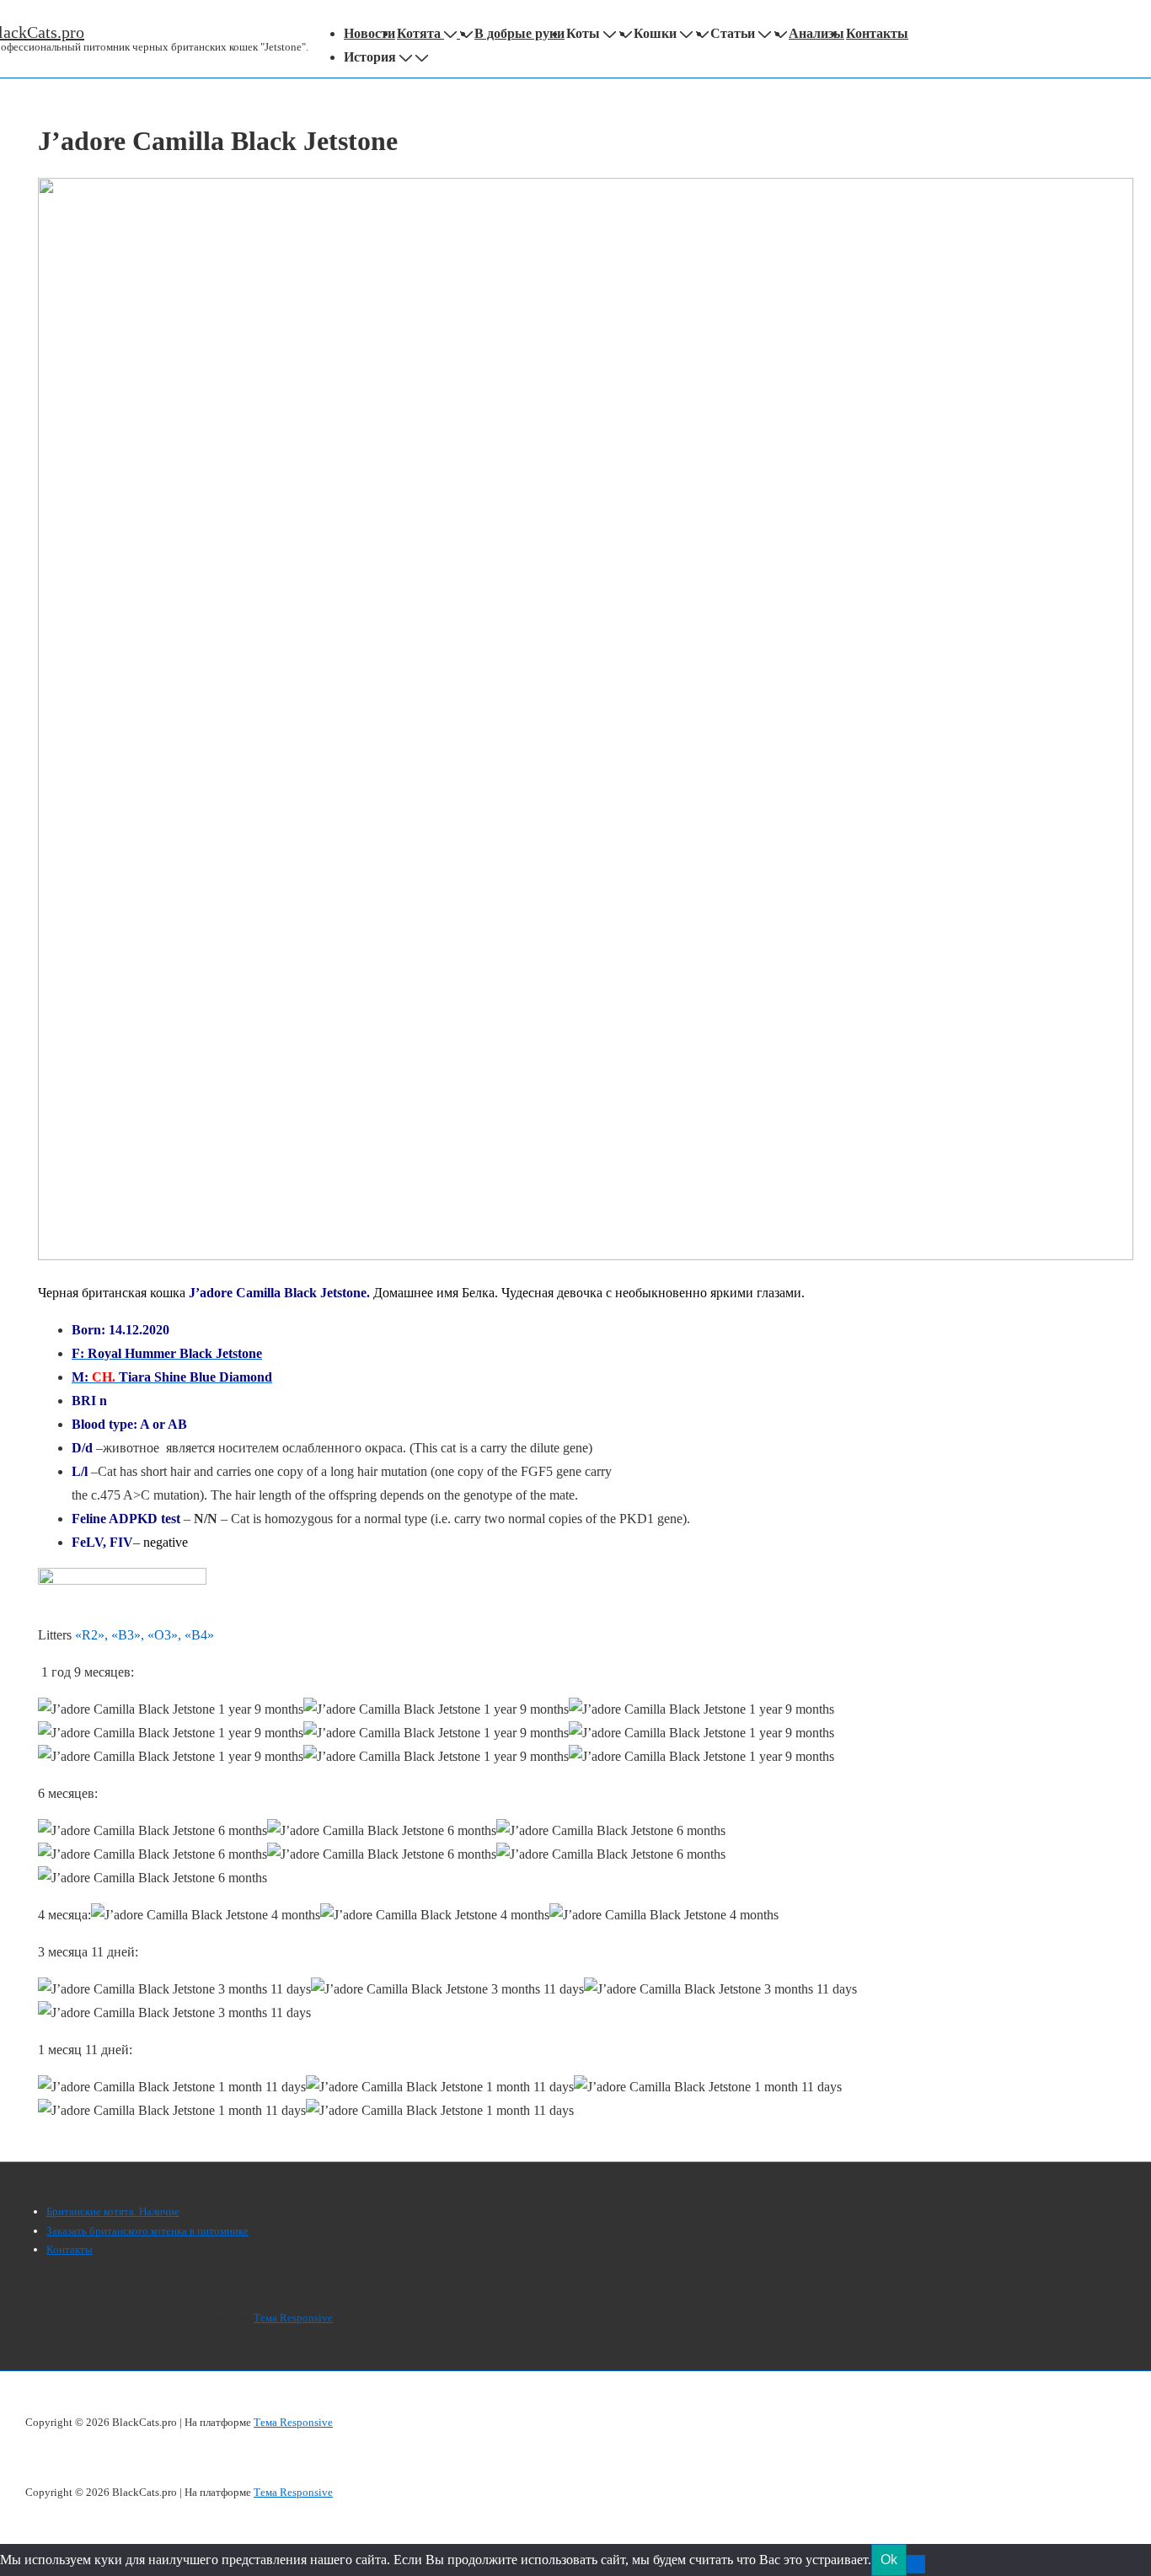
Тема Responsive (293, 2318)
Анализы (816, 33)
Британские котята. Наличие (113, 2211)
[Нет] (916, 2564)
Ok (889, 2560)
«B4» (199, 1635)
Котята (419, 33)
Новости (369, 33)
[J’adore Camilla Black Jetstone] (586, 1256)
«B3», (128, 1635)
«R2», (93, 1635)
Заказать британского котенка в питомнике (147, 2231)
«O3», (166, 1635)
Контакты (877, 33)
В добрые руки (519, 33)
